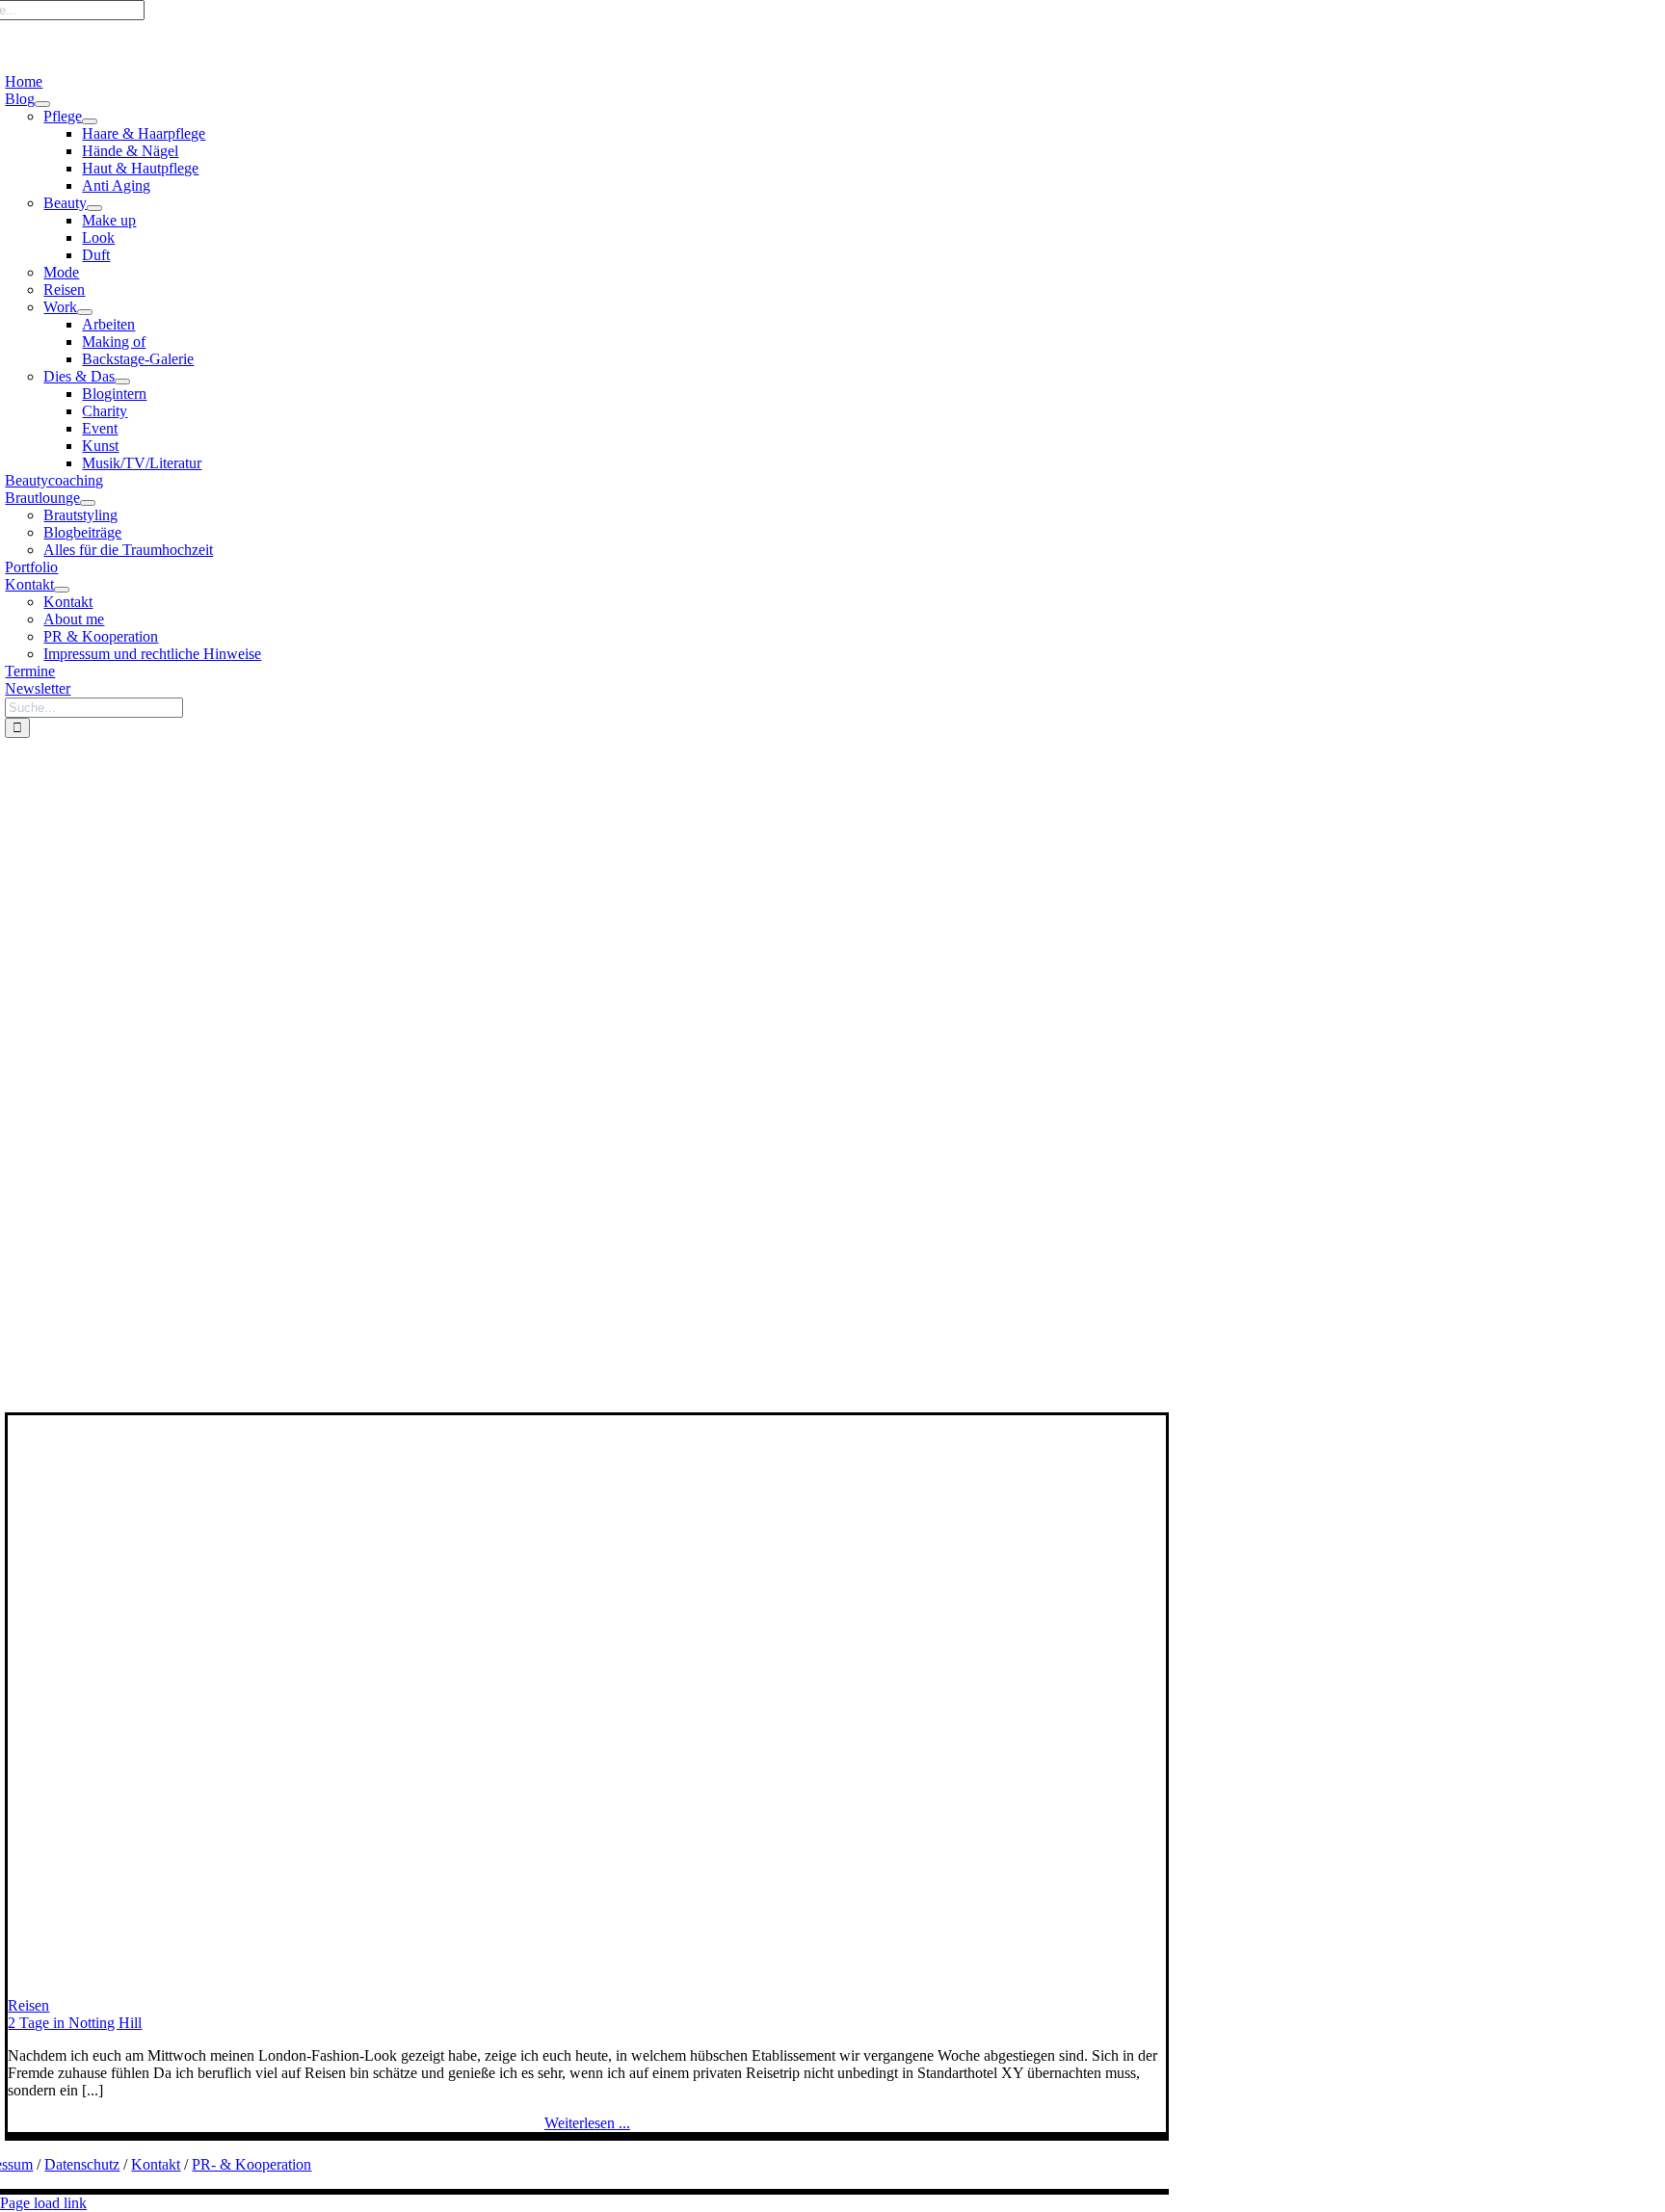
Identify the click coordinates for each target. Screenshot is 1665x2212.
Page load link (43, 2203)
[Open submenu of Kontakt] (62, 590)
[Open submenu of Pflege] (90, 121)
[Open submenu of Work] (85, 312)
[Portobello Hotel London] (393, 1988)
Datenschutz (82, 2164)
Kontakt (156, 2164)
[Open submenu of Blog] (42, 104)
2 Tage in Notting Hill (75, 2023)
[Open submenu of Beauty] (94, 208)
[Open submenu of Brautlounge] (88, 503)
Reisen (28, 2005)
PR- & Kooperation (251, 2164)
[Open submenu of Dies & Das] (122, 382)
